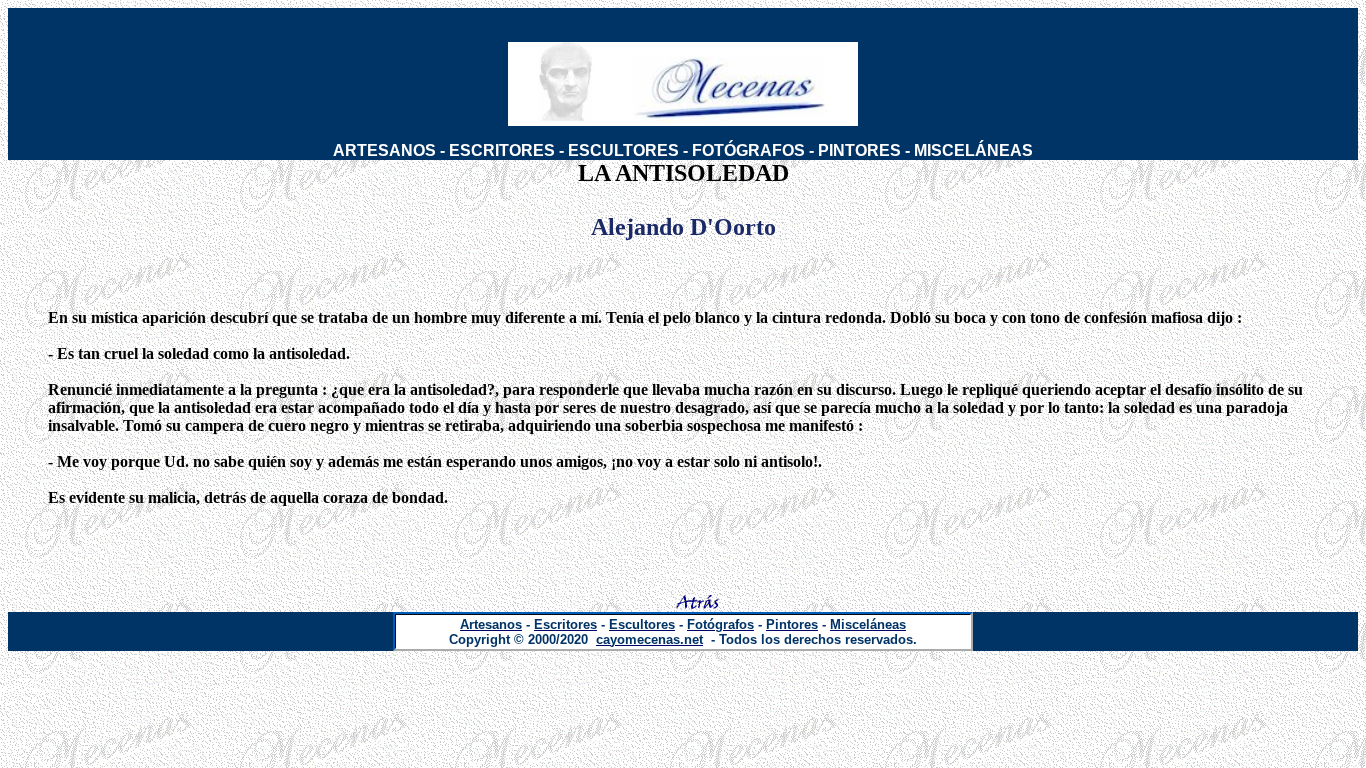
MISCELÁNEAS (973, 150)
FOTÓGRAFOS (748, 150)
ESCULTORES (623, 150)
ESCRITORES (502, 150)
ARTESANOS (384, 150)
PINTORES (859, 150)
